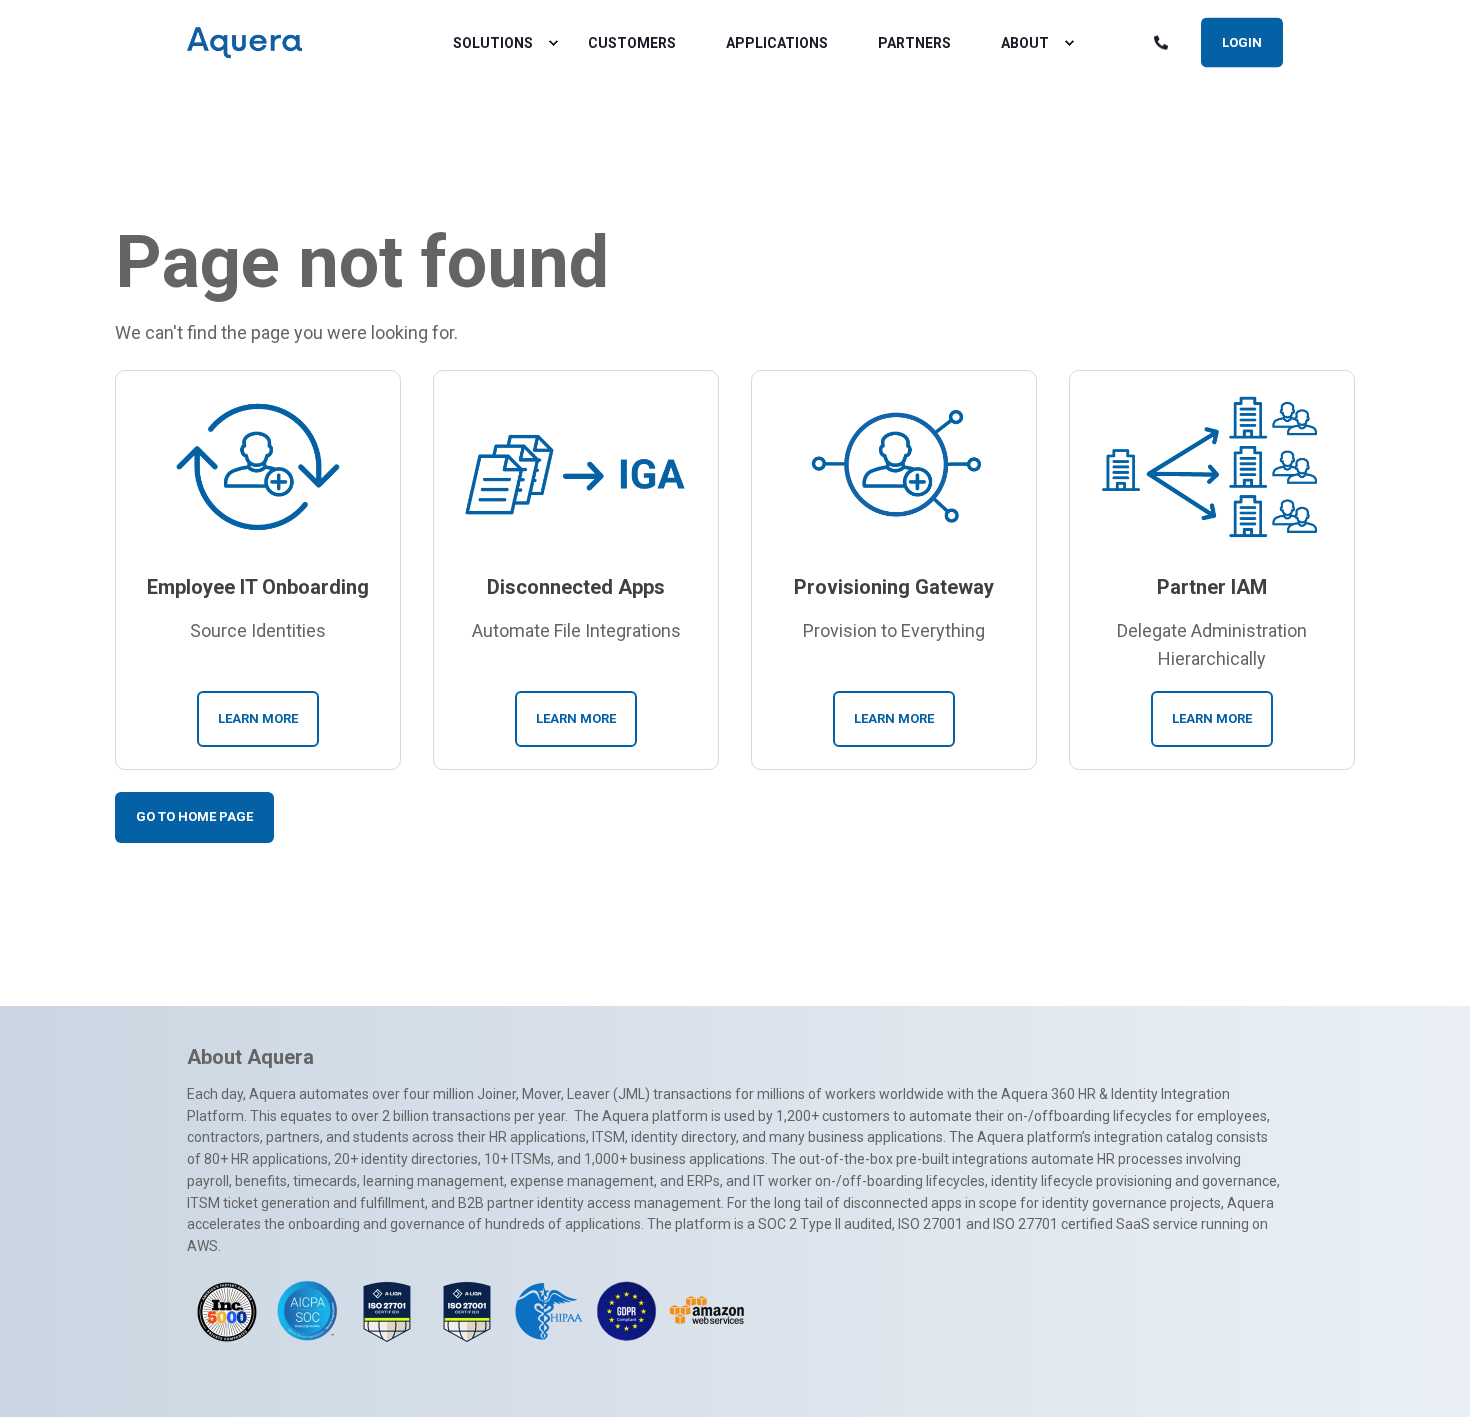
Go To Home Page (194, 816)
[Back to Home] (244, 43)
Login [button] (1242, 41)
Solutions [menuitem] (493, 43)
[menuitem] (553, 43)
